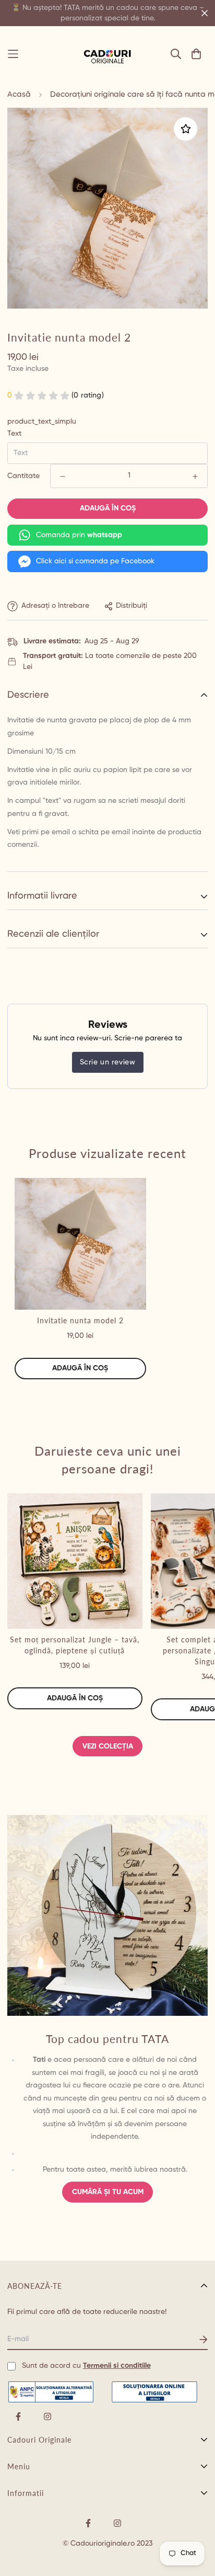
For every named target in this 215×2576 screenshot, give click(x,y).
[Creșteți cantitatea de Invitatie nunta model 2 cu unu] (195, 476)
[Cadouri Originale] (107, 54)
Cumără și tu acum (108, 2192)
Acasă (19, 94)
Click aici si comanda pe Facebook (95, 561)
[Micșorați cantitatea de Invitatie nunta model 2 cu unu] (63, 476)
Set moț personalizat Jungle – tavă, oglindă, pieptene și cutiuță (75, 1645)
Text (14, 434)
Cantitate (23, 476)
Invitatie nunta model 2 (80, 1320)
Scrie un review (108, 1062)
